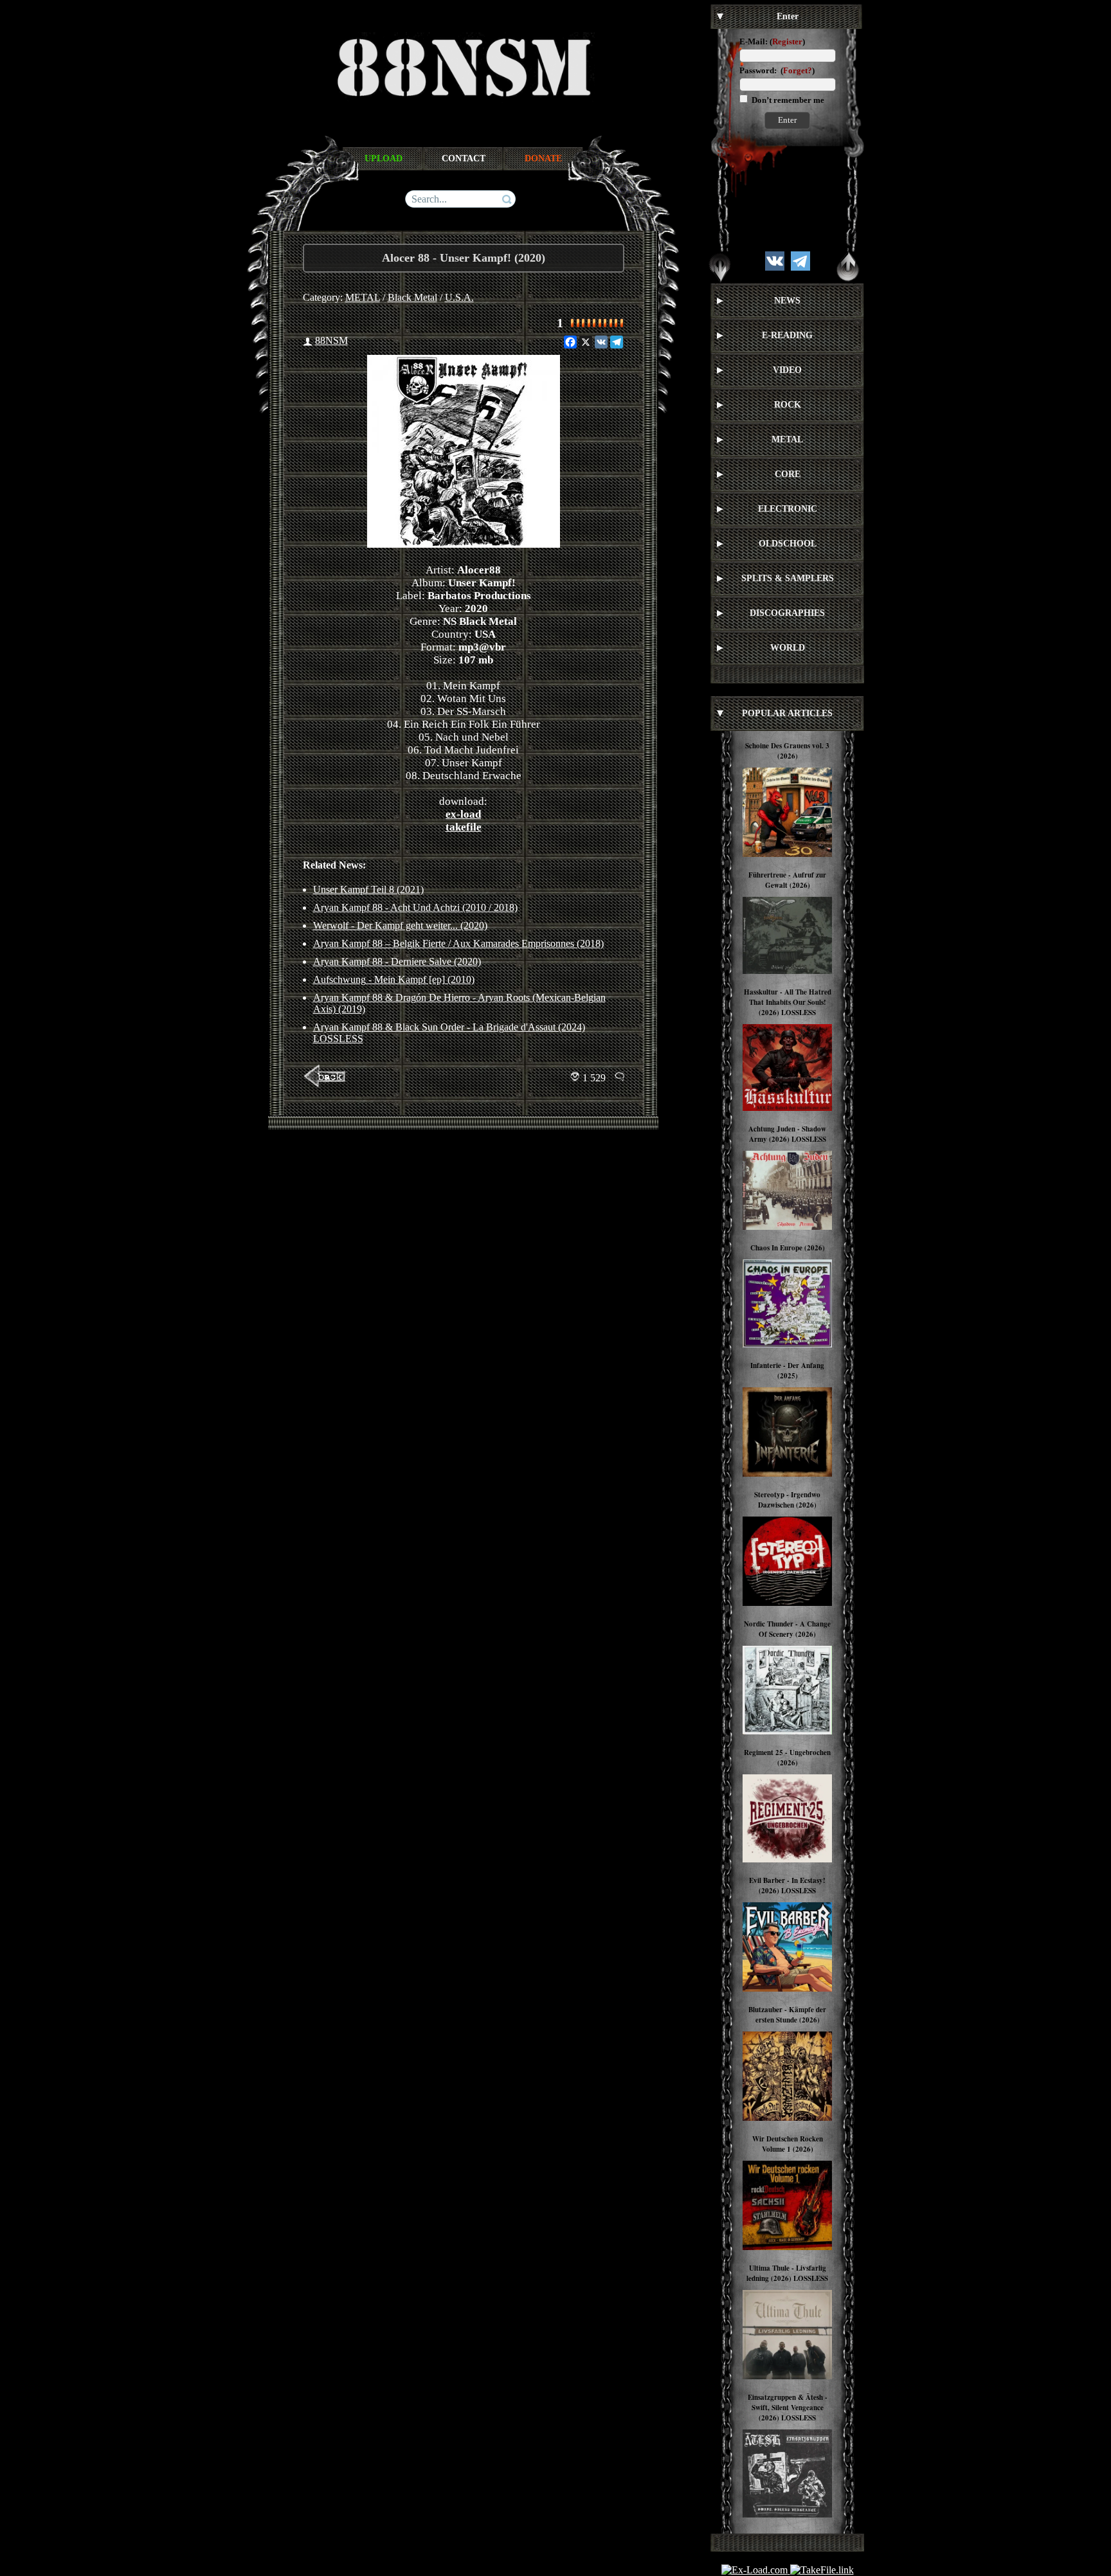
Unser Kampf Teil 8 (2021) (368, 889)
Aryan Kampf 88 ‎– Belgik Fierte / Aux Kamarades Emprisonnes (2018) (458, 943)
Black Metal (412, 297)
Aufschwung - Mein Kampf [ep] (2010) (394, 979)
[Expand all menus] (720, 267)
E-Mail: (754, 41)
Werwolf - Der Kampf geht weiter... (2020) (400, 925)
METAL (363, 297)
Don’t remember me (787, 100)
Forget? (798, 70)
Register (787, 41)
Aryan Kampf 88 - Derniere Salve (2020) (397, 961)
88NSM (331, 340)
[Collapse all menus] (848, 267)
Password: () (777, 70)
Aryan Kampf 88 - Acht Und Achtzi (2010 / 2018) (415, 907)
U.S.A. (459, 297)
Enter (787, 120)
